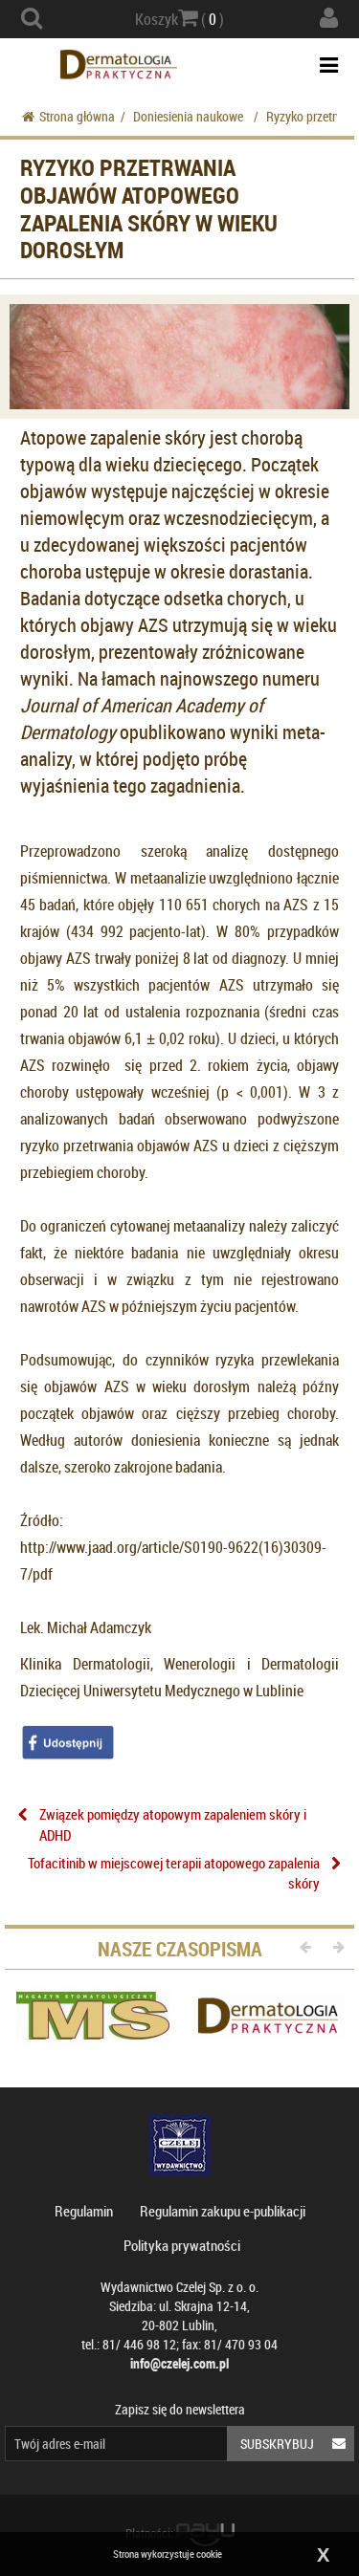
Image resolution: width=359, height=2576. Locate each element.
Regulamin (84, 2211)
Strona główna (77, 116)
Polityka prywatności (182, 2245)
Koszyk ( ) (179, 19)
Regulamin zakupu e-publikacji (223, 2211)
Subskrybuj (277, 2444)
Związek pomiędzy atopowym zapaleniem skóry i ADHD (173, 1824)
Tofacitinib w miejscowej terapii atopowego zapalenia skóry (174, 1873)
